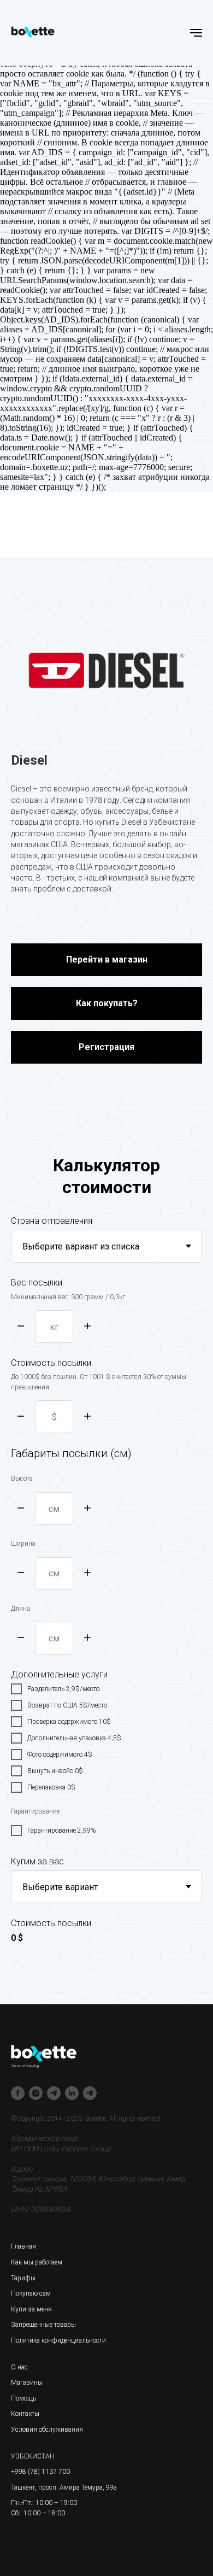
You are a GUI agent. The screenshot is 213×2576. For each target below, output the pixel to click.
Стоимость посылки (51, 1363)
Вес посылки (37, 1283)
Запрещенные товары (43, 2325)
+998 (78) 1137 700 (40, 2472)
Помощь (23, 2398)
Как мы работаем (37, 2262)
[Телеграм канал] (54, 2093)
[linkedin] (72, 2093)
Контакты (25, 2414)
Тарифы (23, 2278)
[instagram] (36, 2093)
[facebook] (18, 2093)
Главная (23, 2246)
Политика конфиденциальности (58, 2340)
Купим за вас (37, 1861)
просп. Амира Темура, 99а (78, 2487)
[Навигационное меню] (196, 33)
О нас (19, 2367)
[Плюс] (87, 1327)
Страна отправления (52, 1221)
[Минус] (21, 1327)
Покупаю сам (31, 2293)
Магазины (27, 2383)
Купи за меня (31, 2309)
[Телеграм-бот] (90, 2093)
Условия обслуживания (47, 2430)
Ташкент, (24, 2487)
